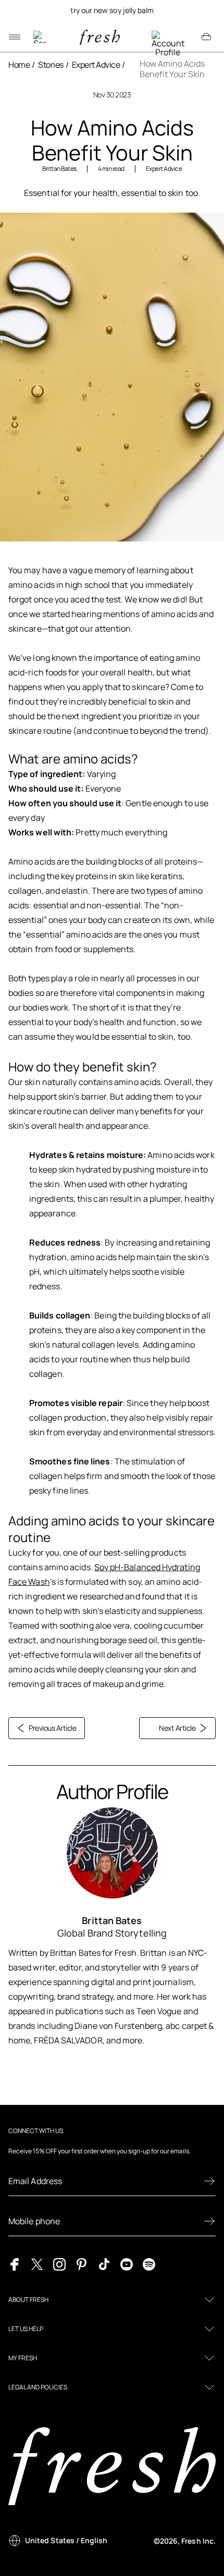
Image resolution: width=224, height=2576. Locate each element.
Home (19, 65)
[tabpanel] (112, 10)
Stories (51, 65)
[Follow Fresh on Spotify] (149, 2263)
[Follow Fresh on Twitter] (37, 2263)
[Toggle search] (40, 37)
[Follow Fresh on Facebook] (15, 2263)
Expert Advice (96, 65)
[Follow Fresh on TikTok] (104, 2263)
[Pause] (206, 10)
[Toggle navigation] (15, 37)
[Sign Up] (209, 2181)
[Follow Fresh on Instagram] (59, 2263)
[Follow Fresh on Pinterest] (82, 2263)
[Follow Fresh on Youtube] (127, 2263)
